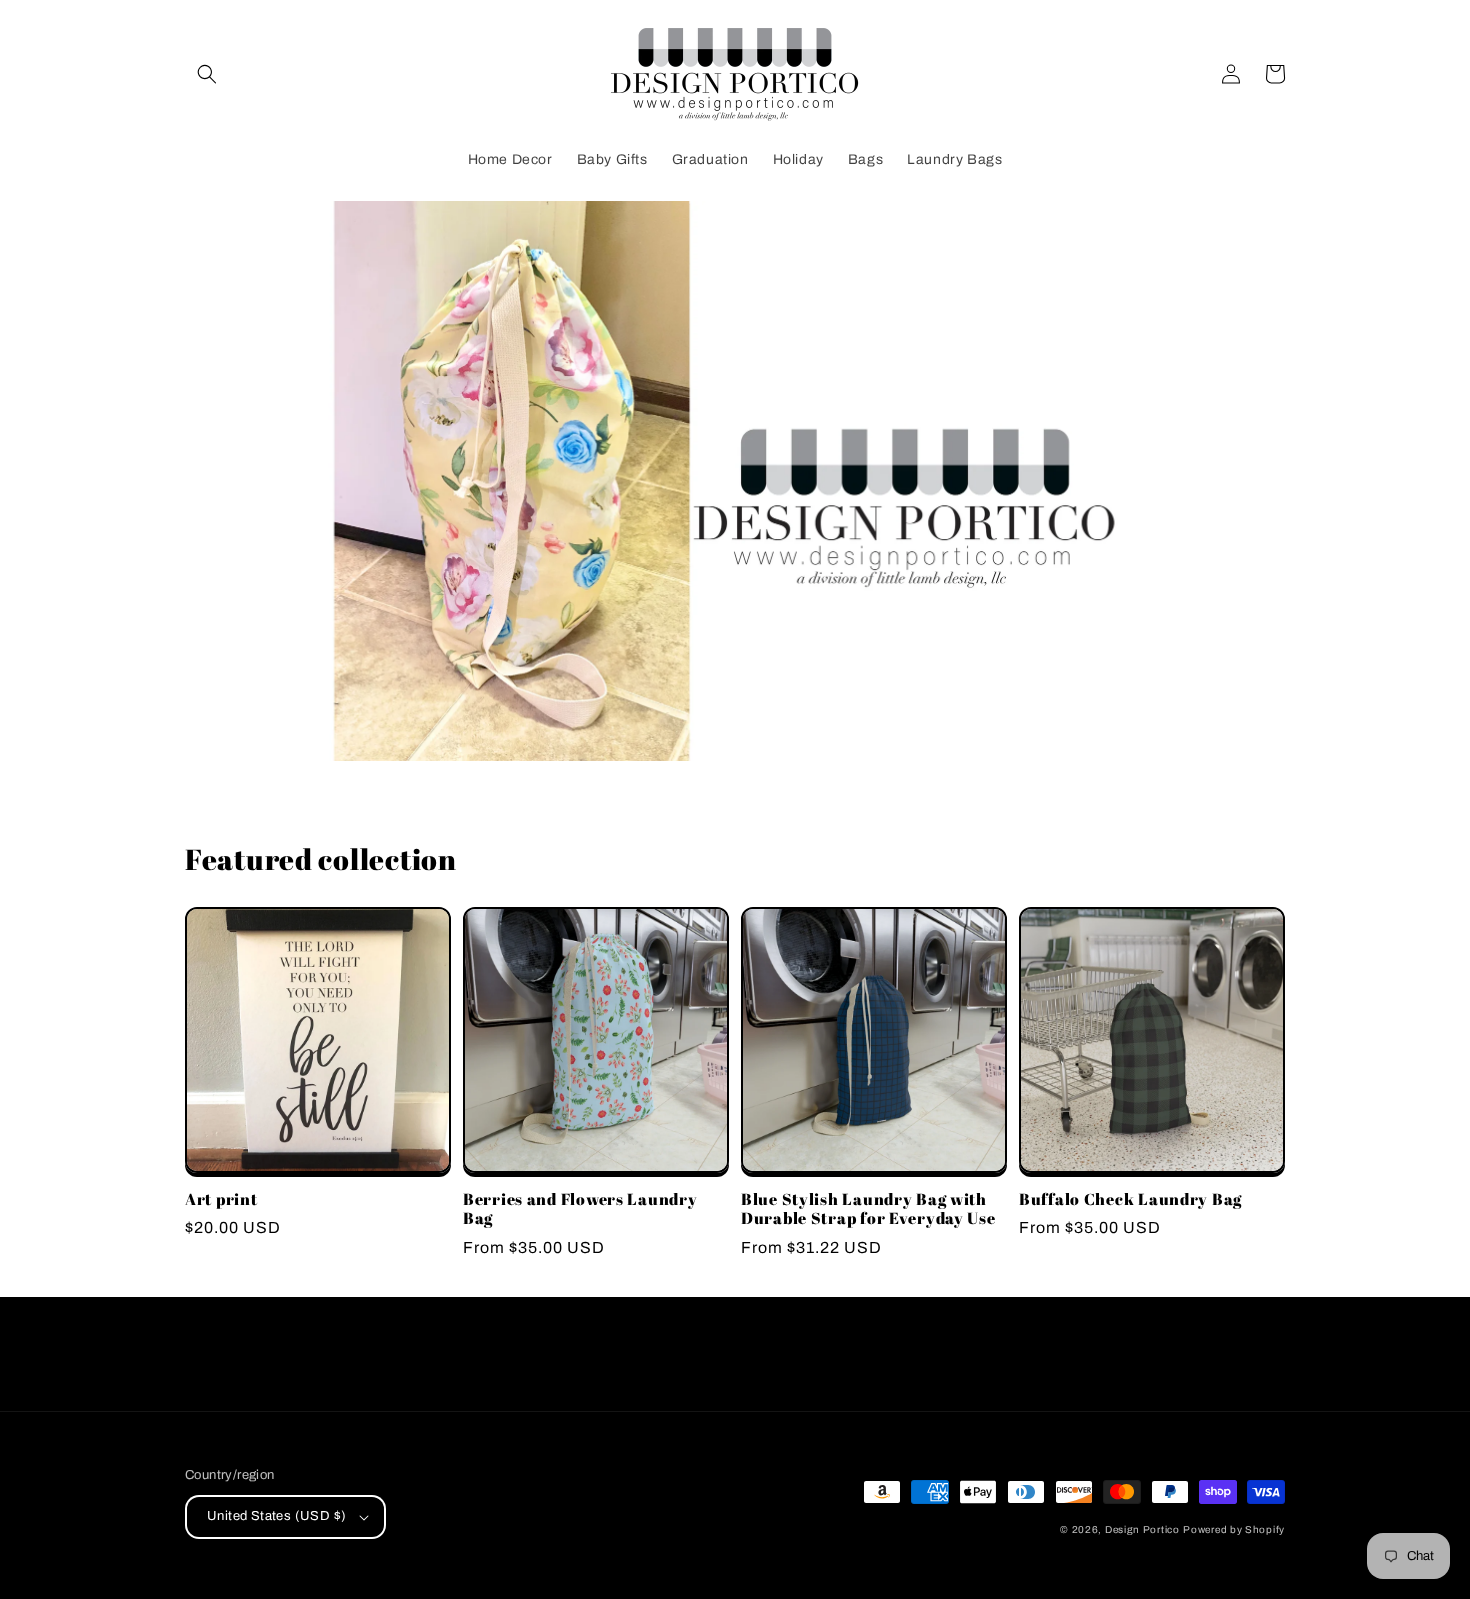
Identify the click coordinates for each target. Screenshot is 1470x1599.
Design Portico (1142, 1529)
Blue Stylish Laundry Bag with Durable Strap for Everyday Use (868, 1209)
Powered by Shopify (1234, 1529)
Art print (221, 1199)
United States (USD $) (276, 1516)
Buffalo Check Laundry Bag (1130, 1199)
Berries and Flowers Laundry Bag (580, 1209)
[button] (207, 74)
